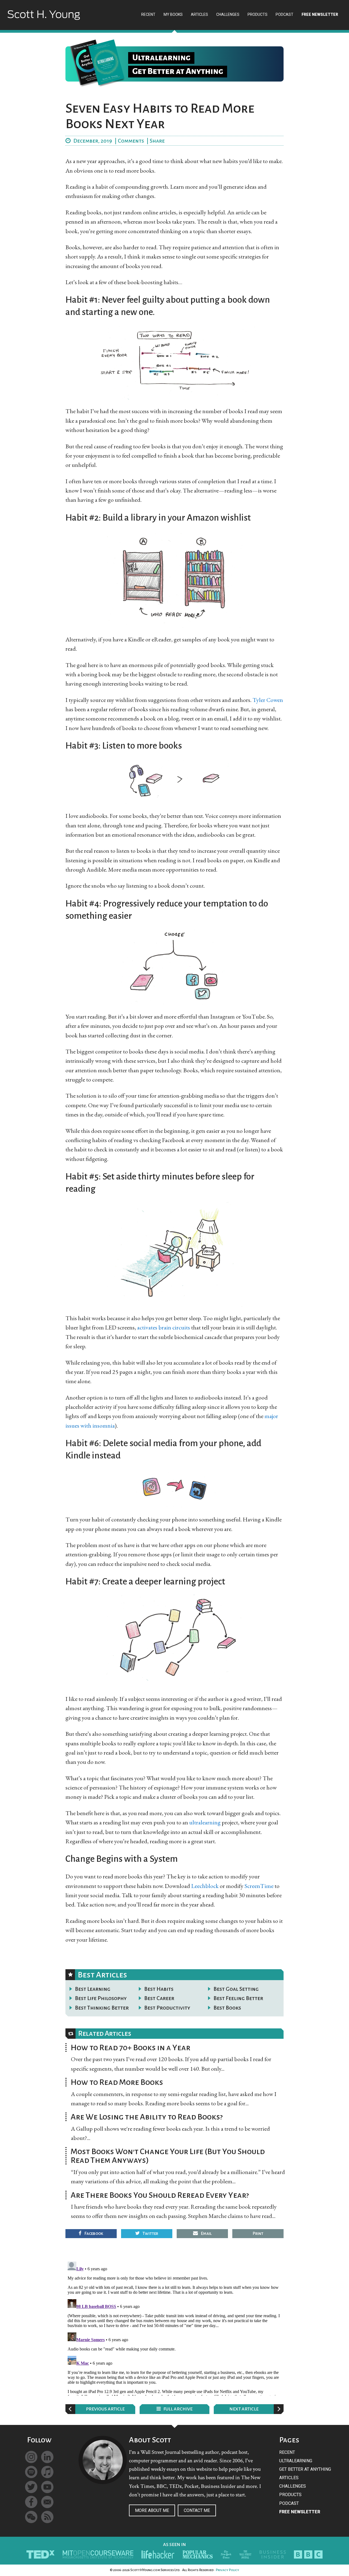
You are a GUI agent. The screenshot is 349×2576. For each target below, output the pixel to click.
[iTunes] (47, 2472)
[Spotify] (31, 2472)
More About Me (152, 2510)
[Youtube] (47, 2487)
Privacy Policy (227, 2570)
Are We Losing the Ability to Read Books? (147, 2117)
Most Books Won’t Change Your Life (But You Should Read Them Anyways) (168, 2156)
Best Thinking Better (102, 2008)
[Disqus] (174, 2328)
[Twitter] (31, 2487)
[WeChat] (31, 2517)
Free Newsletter (300, 2512)
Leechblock (205, 1886)
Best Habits (159, 1989)
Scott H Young (44, 20)
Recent (287, 2452)
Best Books (227, 2008)
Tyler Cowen (268, 700)
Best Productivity (167, 2008)
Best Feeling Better (238, 1998)
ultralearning (205, 1822)
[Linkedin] (47, 2457)
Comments (131, 141)
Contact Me (197, 2510)
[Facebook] (31, 2502)
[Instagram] (31, 2457)
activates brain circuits (164, 1327)
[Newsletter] (47, 2502)
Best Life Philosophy (101, 1998)
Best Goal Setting (236, 1989)
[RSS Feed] (47, 2517)
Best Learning (93, 1989)
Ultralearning (296, 2461)
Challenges (293, 2486)
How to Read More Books (117, 2082)
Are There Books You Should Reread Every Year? (160, 2195)
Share (157, 141)
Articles (289, 2478)
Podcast (289, 2503)
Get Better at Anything (305, 2469)
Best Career (159, 1998)
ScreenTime (259, 1886)
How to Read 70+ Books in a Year (130, 2047)
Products (290, 2495)
